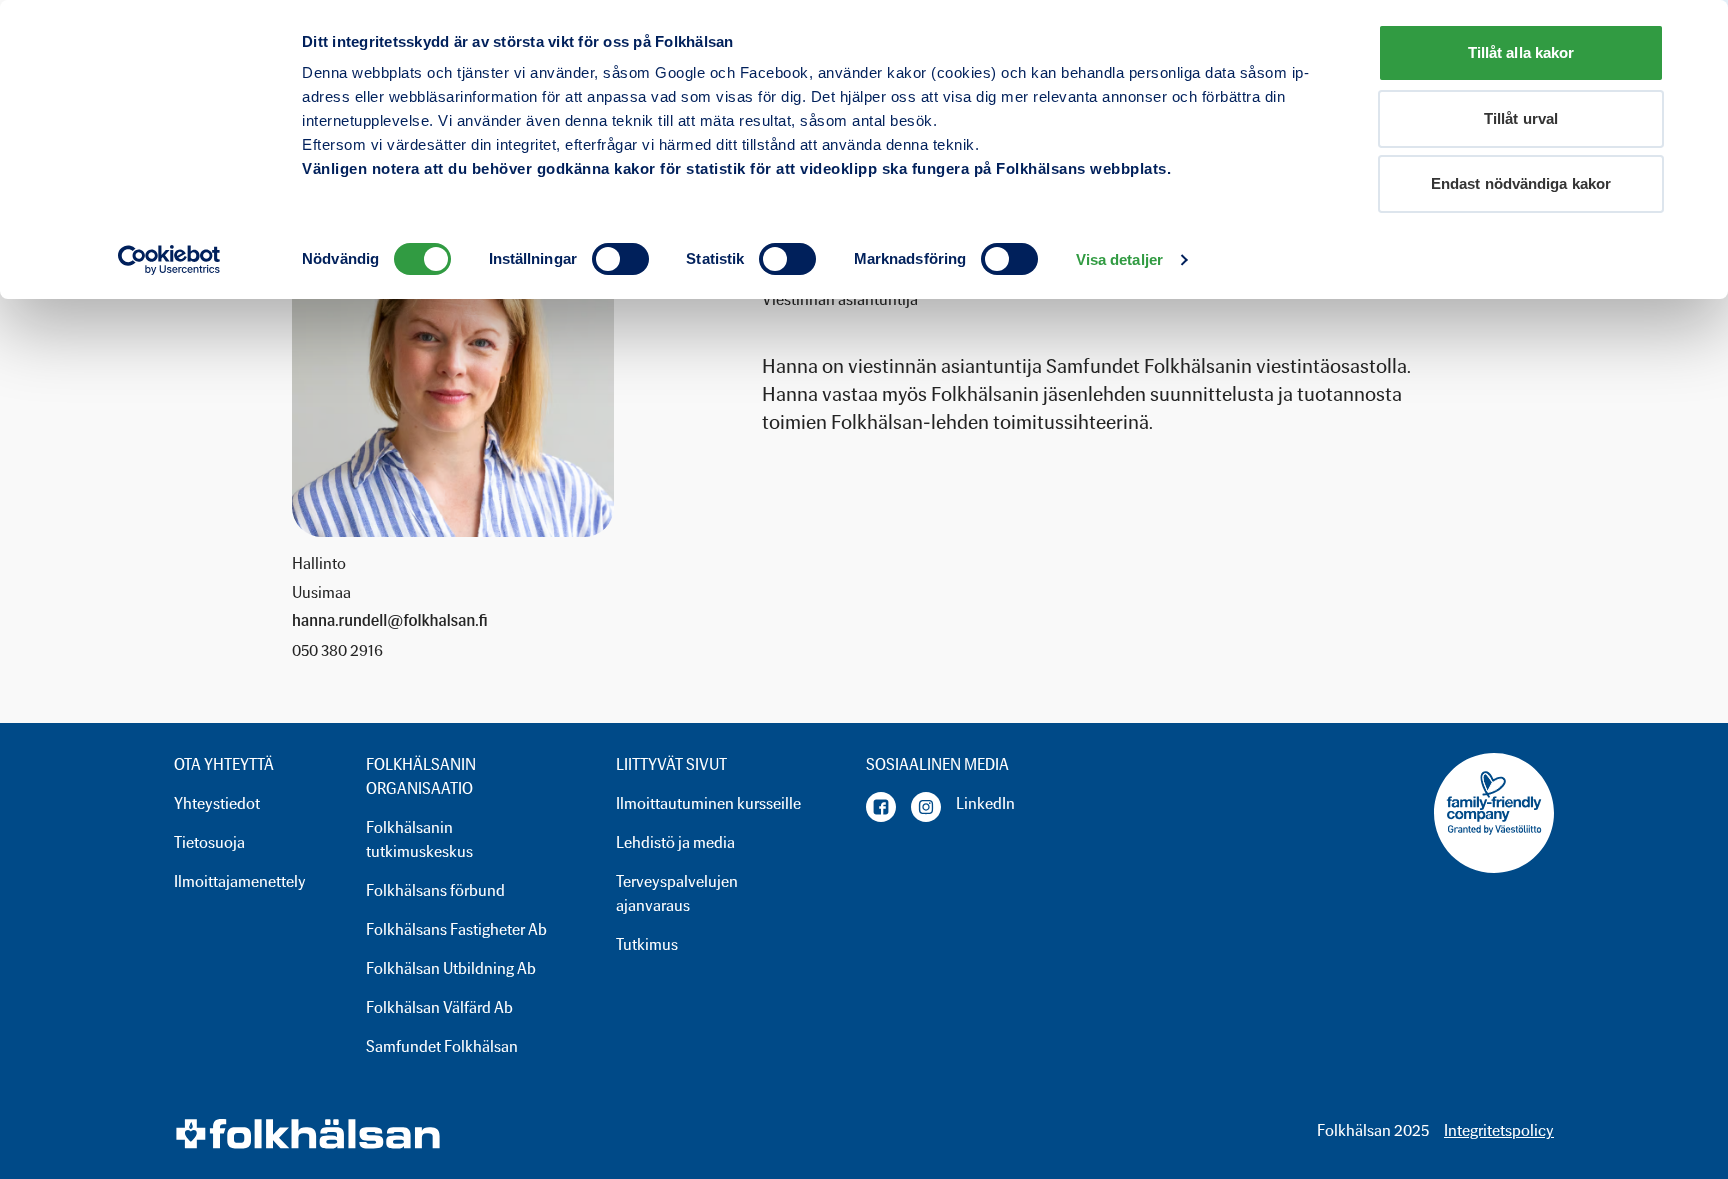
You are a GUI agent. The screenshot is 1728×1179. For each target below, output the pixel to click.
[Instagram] (926, 807)
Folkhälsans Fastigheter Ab (456, 929)
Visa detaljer (1119, 259)
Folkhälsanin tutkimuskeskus (419, 839)
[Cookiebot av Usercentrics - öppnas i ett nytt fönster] (169, 260)
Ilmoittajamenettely (240, 881)
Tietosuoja (209, 842)
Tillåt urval (1521, 118)
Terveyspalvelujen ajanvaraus (677, 893)
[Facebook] (881, 807)
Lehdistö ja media (675, 842)
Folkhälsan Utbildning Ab (451, 968)
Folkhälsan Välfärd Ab (439, 1007)
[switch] (620, 259)
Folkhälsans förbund (435, 890)
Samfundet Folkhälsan (442, 1046)
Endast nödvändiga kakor (1521, 183)
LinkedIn (985, 803)
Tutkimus (647, 944)
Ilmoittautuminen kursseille (708, 803)
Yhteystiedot (217, 803)
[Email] (390, 622)
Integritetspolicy (1499, 1130)
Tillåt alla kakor (1521, 52)
